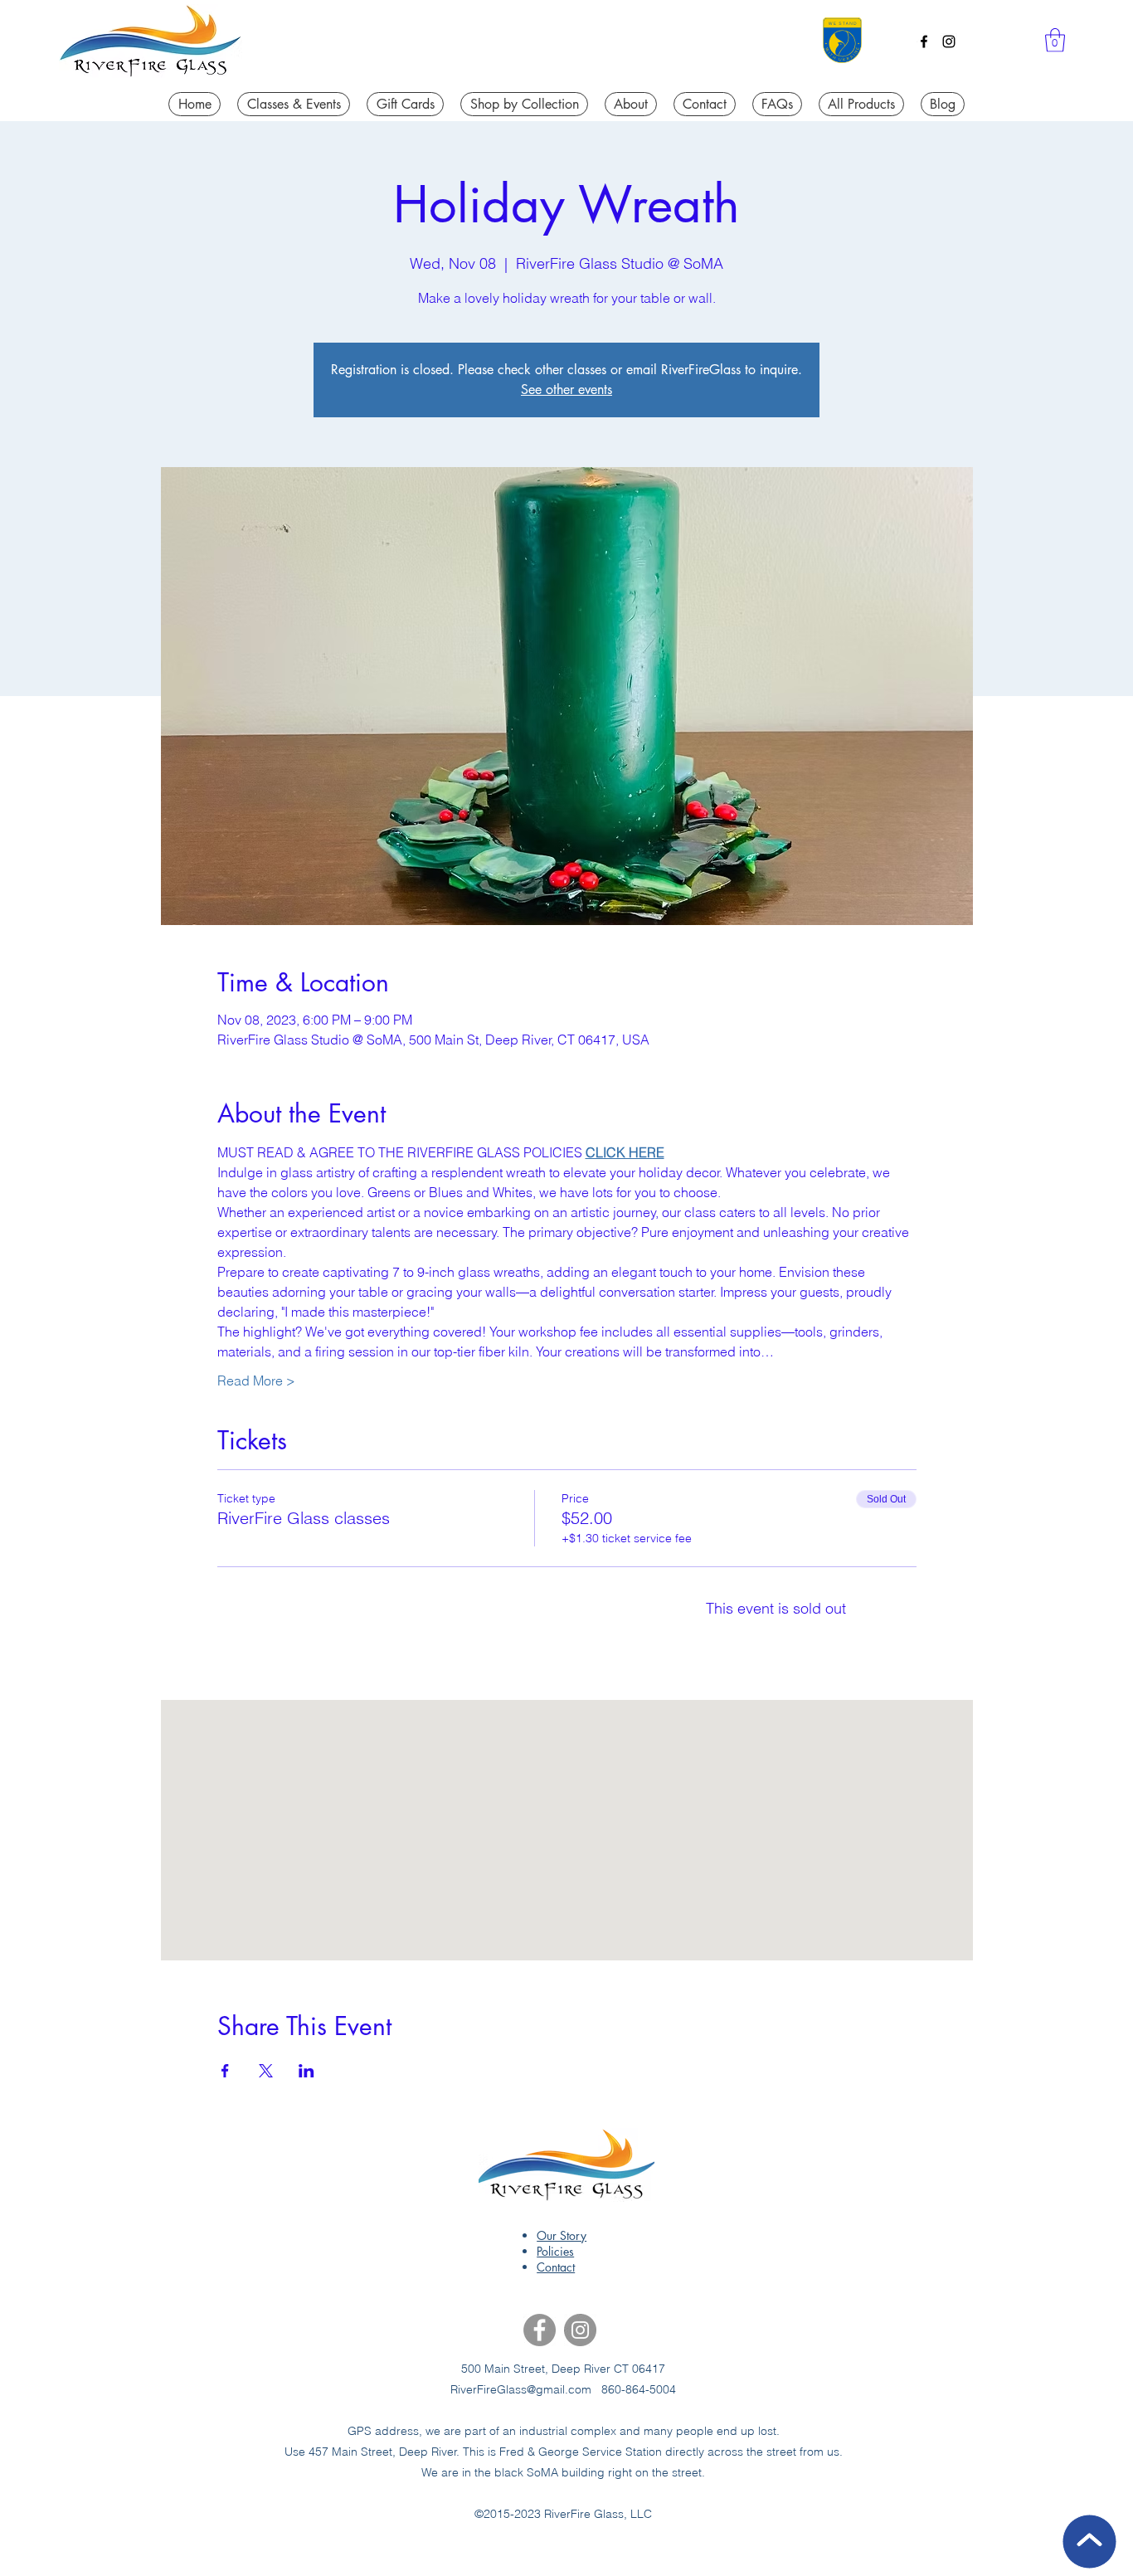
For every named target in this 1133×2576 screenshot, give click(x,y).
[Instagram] (949, 41)
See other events (566, 390)
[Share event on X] (266, 2071)
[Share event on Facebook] (225, 2071)
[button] (1055, 40)
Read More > (256, 1381)
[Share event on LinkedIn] (306, 2071)
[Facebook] (924, 41)
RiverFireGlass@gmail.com (521, 2389)
